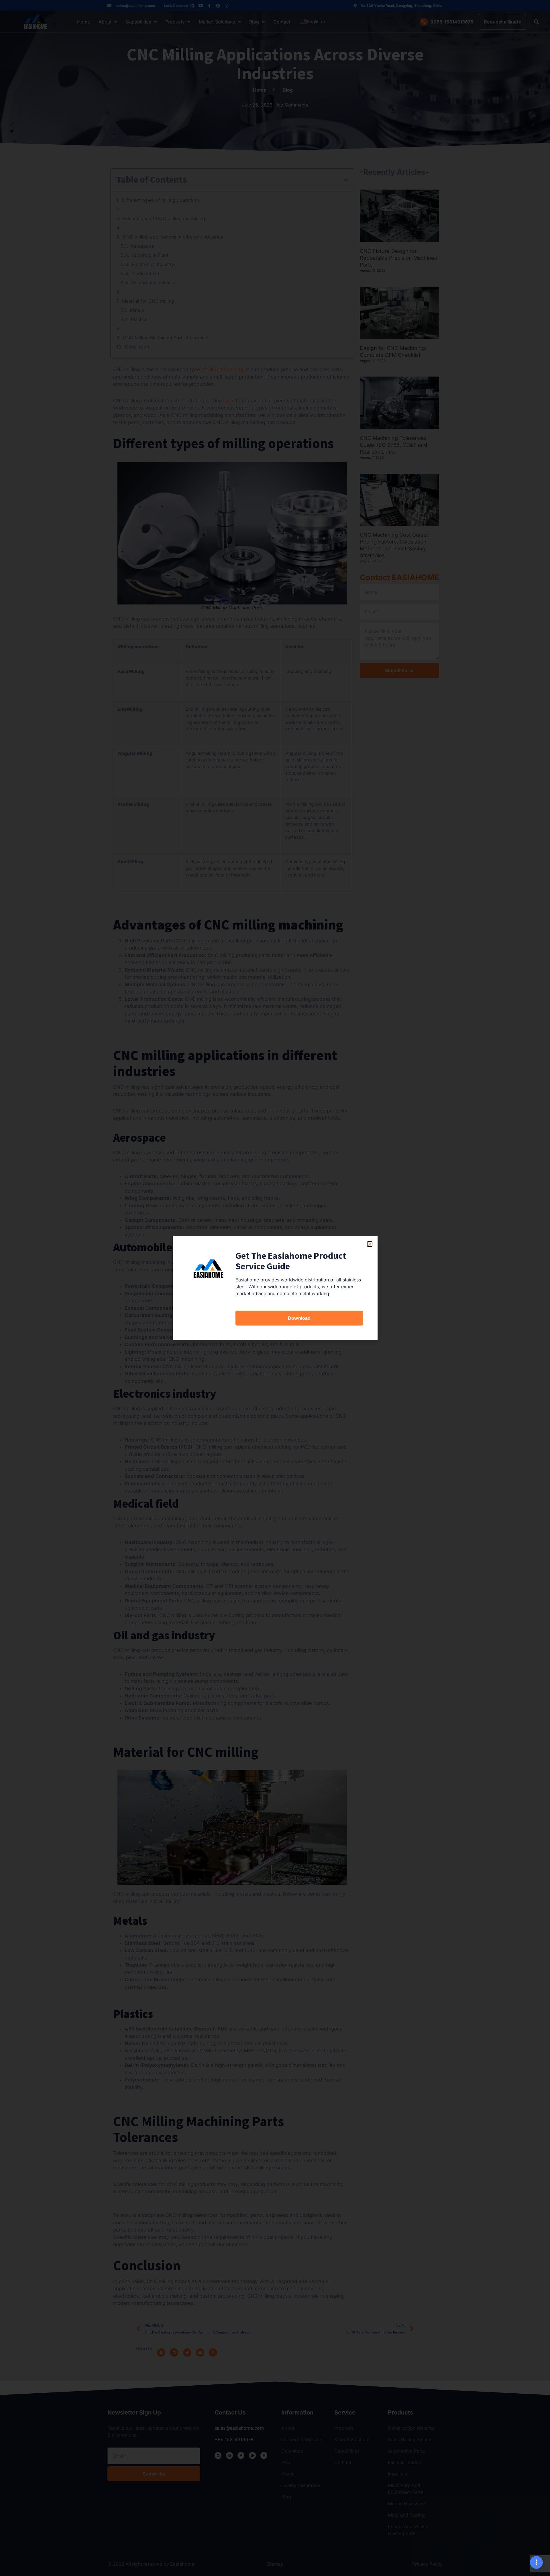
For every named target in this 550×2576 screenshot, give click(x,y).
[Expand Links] (536, 2562)
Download (299, 1318)
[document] (275, 1288)
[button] (370, 1244)
